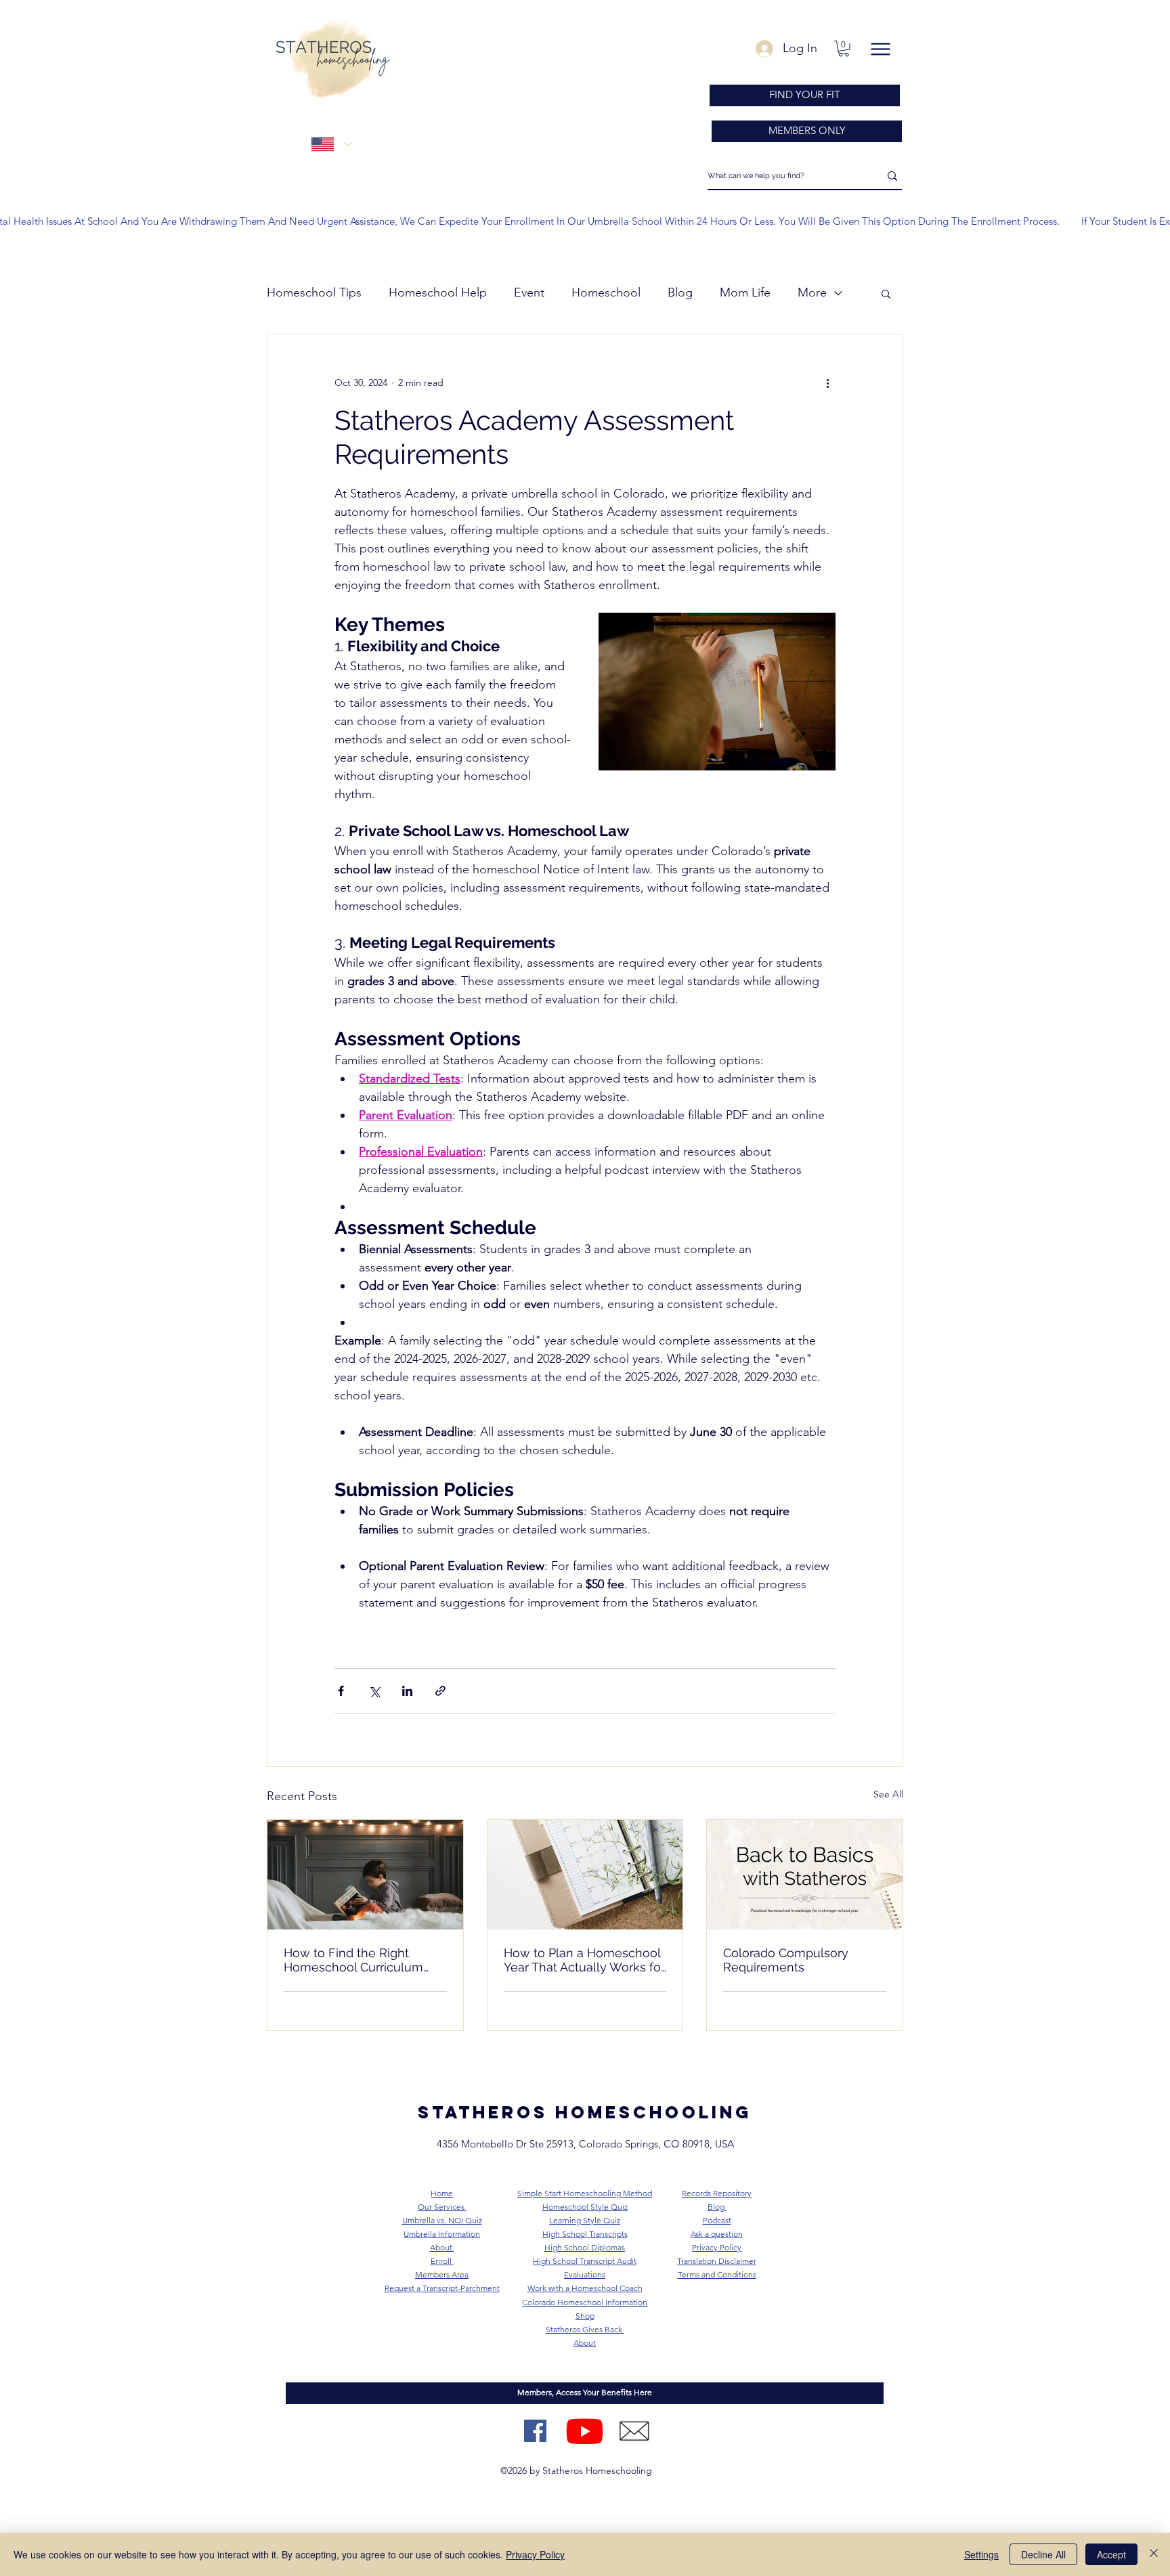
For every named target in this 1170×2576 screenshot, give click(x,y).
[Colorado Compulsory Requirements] (805, 1875)
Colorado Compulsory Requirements (786, 1960)
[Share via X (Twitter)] (374, 1691)
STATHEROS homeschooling (585, 2112)
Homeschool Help (438, 292)
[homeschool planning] (585, 1875)
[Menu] (880, 49)
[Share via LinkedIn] (407, 1691)
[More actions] (827, 383)
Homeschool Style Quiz (585, 2207)
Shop (585, 2316)
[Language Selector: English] (331, 145)
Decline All (1043, 2554)
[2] (634, 2431)
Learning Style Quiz (585, 2220)
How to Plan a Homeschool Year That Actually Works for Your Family (584, 1960)
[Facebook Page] (535, 2431)
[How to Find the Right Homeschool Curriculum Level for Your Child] (365, 1875)
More (812, 292)
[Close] (1154, 2554)
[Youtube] (585, 2431)
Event (529, 292)
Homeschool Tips (314, 292)
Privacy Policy (535, 2554)
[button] (844, 49)
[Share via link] (440, 1691)
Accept (1111, 2554)
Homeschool (606, 292)
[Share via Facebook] (341, 1691)
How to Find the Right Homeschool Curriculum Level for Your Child (353, 1960)
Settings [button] (981, 2554)
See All (888, 1794)
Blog (680, 292)
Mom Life (745, 292)
